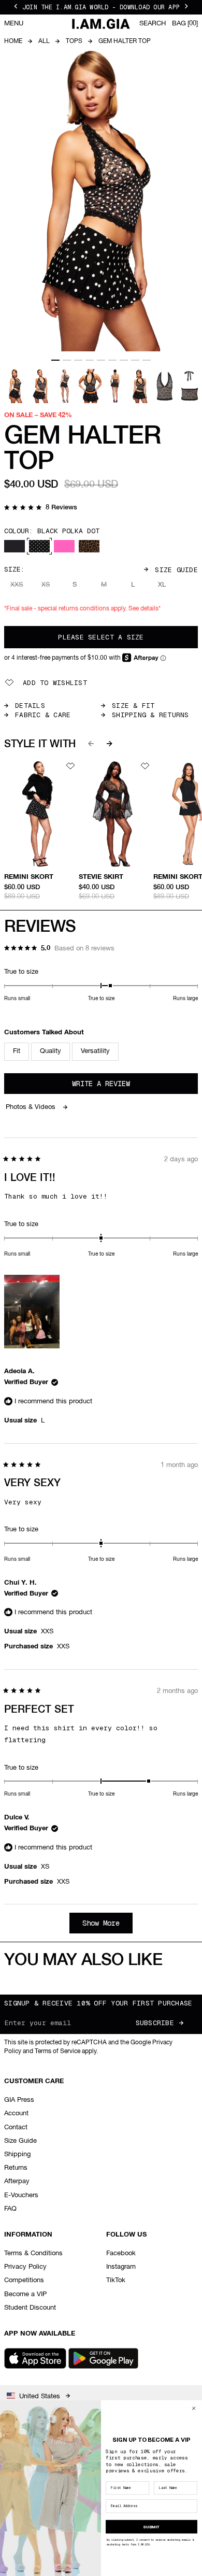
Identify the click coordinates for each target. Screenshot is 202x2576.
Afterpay (17, 2181)
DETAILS (30, 706)
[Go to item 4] (90, 360)
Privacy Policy (25, 2267)
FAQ (10, 2209)
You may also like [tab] (83, 1960)
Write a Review (115, 1086)
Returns (16, 2168)
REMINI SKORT (29, 877)
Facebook (121, 2253)
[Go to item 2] (67, 360)
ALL (44, 41)
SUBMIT (151, 2526)
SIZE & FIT (133, 706)
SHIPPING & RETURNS (150, 715)
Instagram (121, 2267)
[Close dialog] (194, 2408)
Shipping (17, 2154)
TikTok (116, 2280)
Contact (16, 2127)
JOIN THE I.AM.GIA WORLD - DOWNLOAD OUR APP (101, 7)
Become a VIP (25, 2294)
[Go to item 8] (135, 360)
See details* (145, 609)
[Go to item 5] (101, 360)
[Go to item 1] (55, 360)
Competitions (24, 2280)
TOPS (74, 41)
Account (16, 2114)
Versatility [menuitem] (95, 1051)
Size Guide (176, 570)
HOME (13, 41)
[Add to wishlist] (70, 766)
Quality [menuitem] (51, 1051)
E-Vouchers (21, 2195)
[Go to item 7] (124, 360)
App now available (40, 2334)
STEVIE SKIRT (101, 877)
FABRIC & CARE (43, 715)
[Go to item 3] (78, 360)
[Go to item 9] (147, 360)
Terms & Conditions (33, 2253)
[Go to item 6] (112, 360)
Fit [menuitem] (17, 1051)
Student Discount (30, 2308)
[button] (41, 508)
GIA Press (19, 2100)
